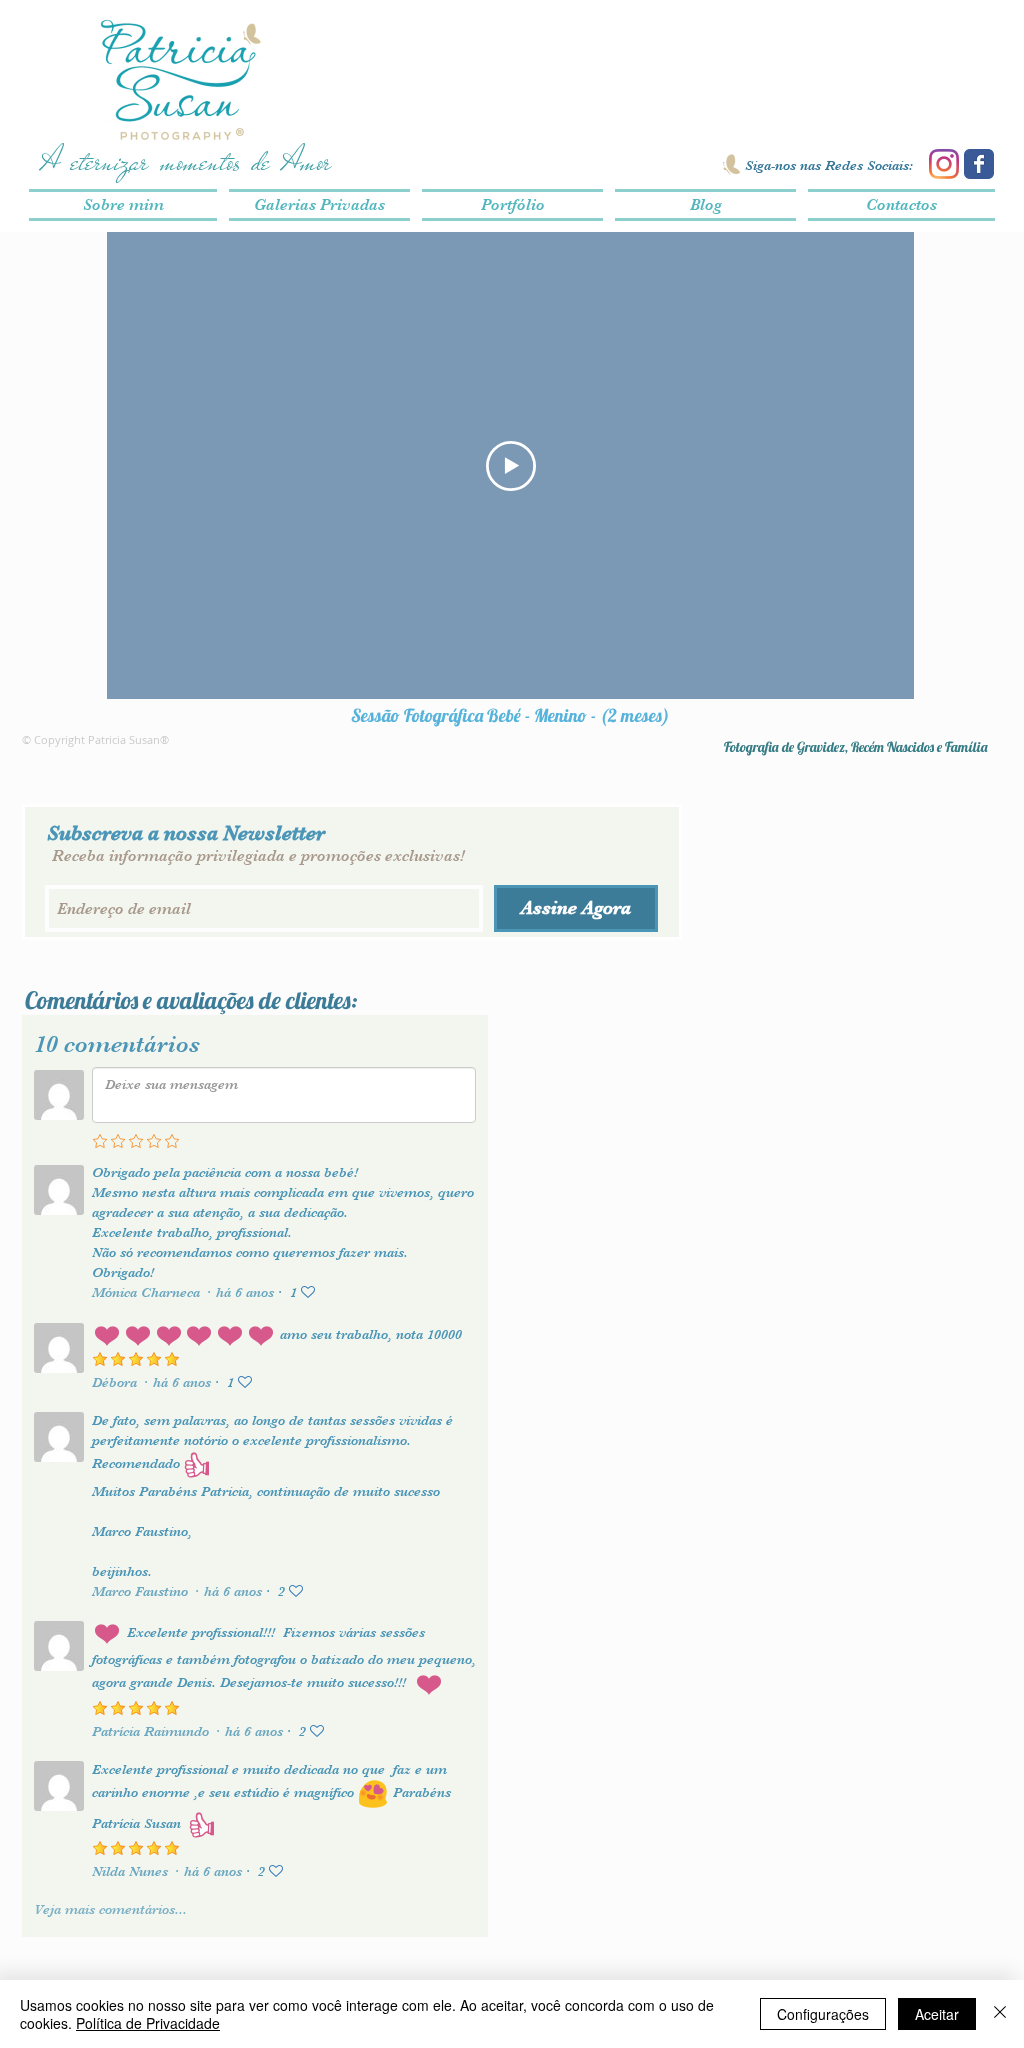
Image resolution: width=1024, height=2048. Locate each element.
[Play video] (511, 466)
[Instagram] (944, 164)
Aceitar (937, 2014)
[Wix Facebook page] (979, 164)
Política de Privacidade (148, 2023)
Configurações (823, 2014)
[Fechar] (1000, 2014)
